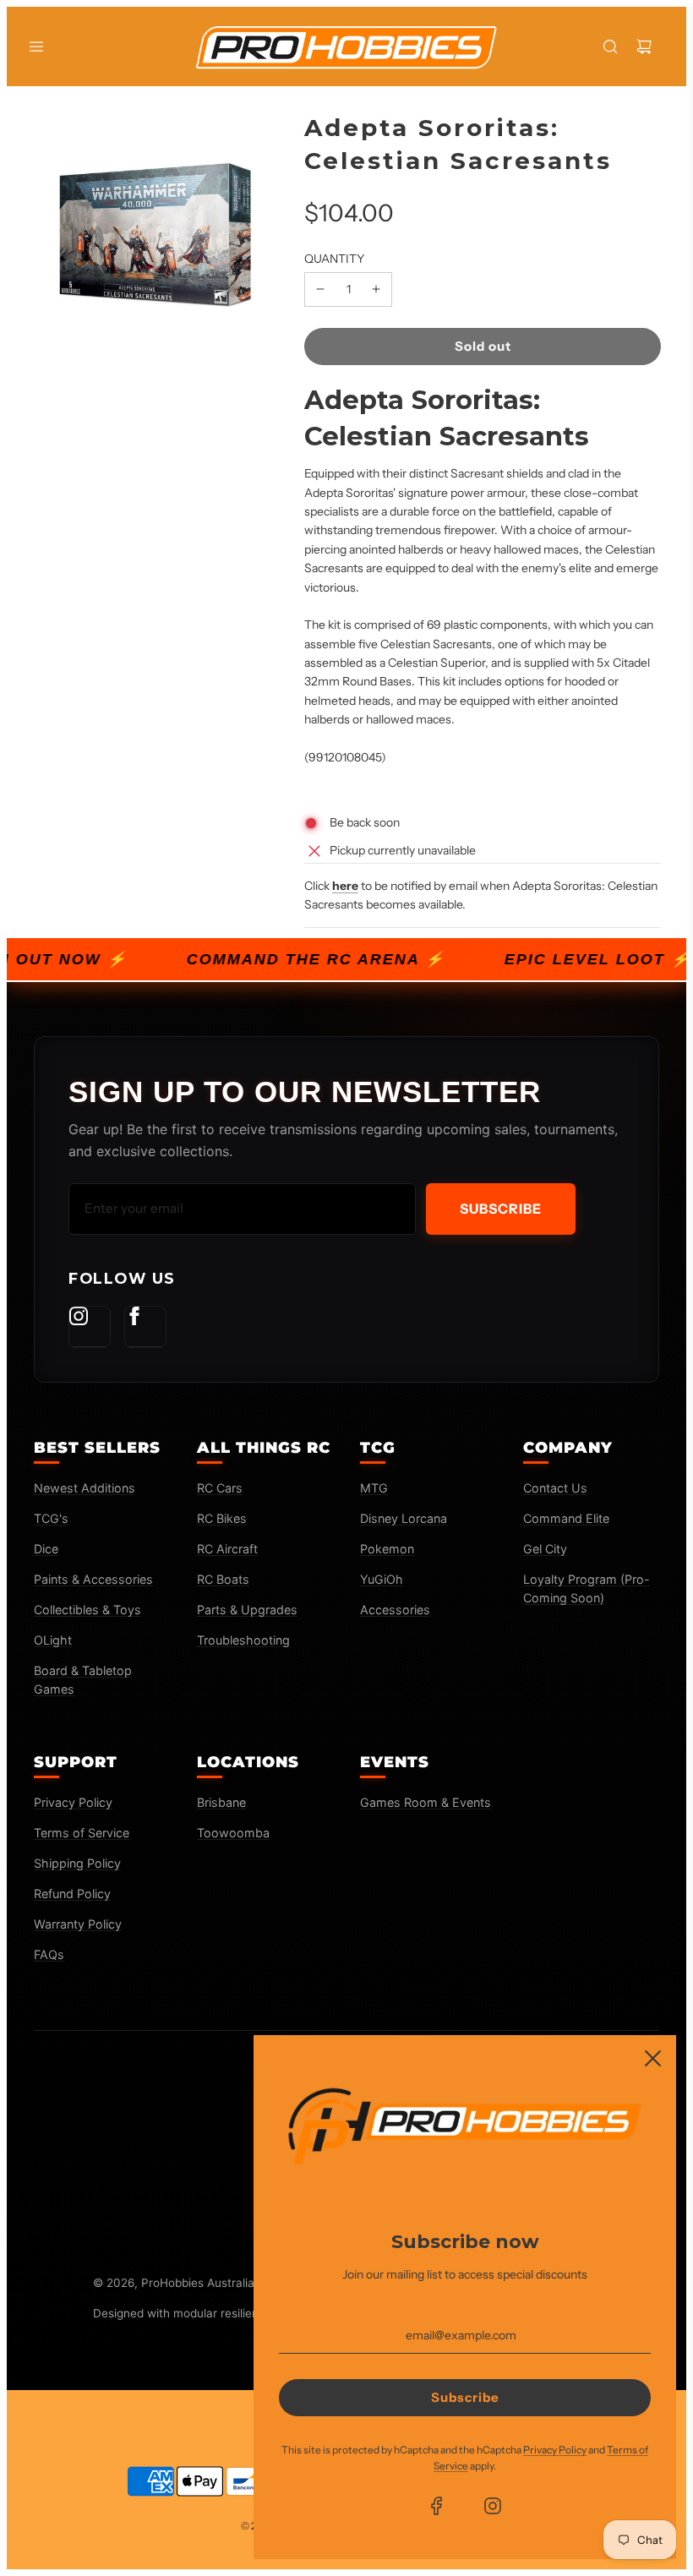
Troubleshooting (243, 1640)
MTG (374, 1488)
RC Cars (220, 1488)
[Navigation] (36, 46)
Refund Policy (72, 1894)
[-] (320, 289)
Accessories (395, 1610)
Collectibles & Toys (87, 1610)
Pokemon (387, 1549)
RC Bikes (222, 1518)
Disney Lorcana (404, 1518)
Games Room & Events (426, 1802)
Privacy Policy (73, 1802)
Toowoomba (233, 1833)
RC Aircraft (227, 1549)
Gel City (545, 1549)
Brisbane (221, 1802)
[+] (376, 289)
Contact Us (555, 1488)
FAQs (49, 1954)
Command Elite (566, 1518)
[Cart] (644, 46)
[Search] (610, 46)
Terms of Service (82, 1833)
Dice (46, 1549)
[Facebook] (145, 1327)
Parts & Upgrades (247, 1610)
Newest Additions (85, 1488)
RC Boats (223, 1579)
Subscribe (501, 1209)
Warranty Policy (78, 1924)
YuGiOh (382, 1579)
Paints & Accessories (93, 1579)
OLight (53, 1640)
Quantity (334, 259)
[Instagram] (90, 1327)
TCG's (51, 1518)
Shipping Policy (77, 1863)
